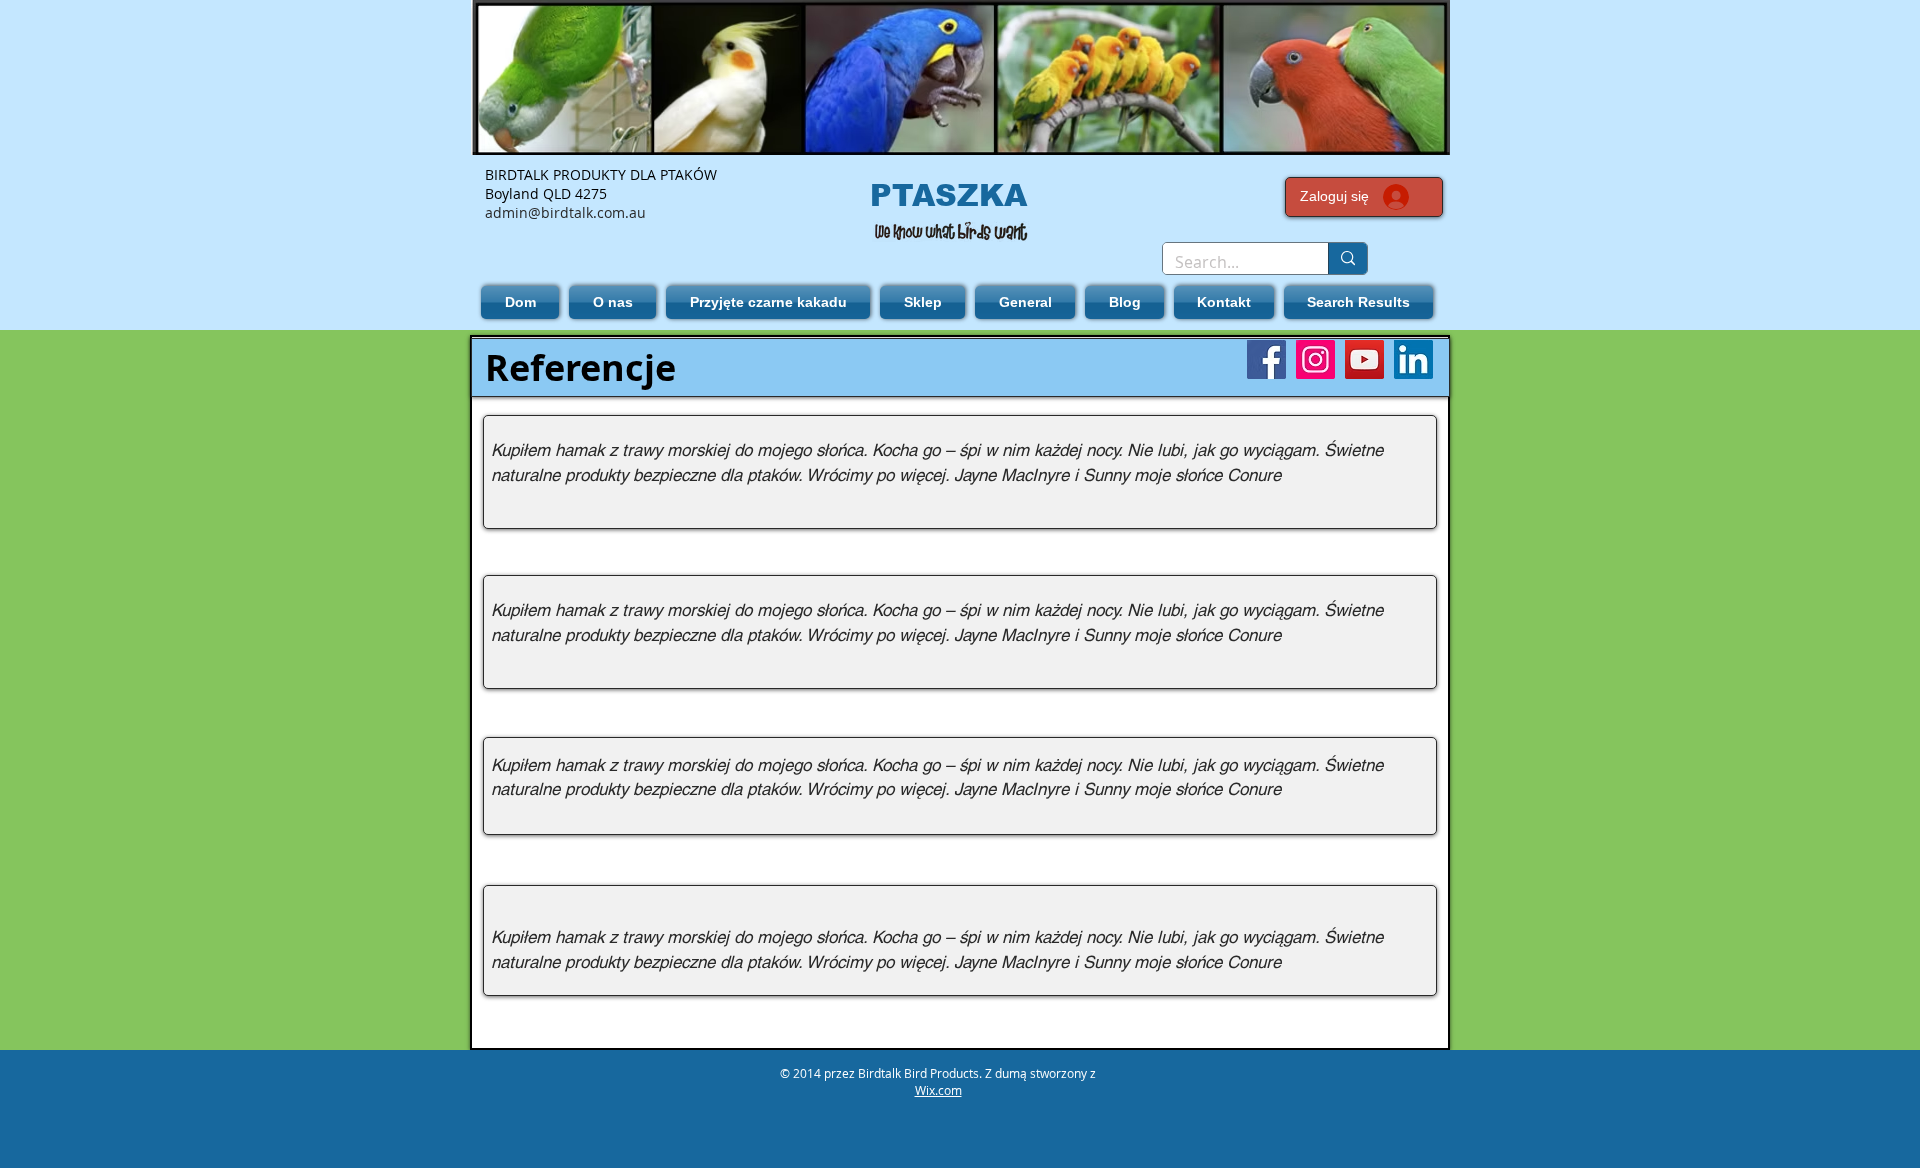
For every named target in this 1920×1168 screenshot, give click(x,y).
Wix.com (938, 1090)
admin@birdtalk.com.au (565, 212)
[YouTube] (1364, 359)
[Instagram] (1315, 359)
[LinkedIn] (1413, 359)
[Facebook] (1266, 359)
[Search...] (1347, 258)
